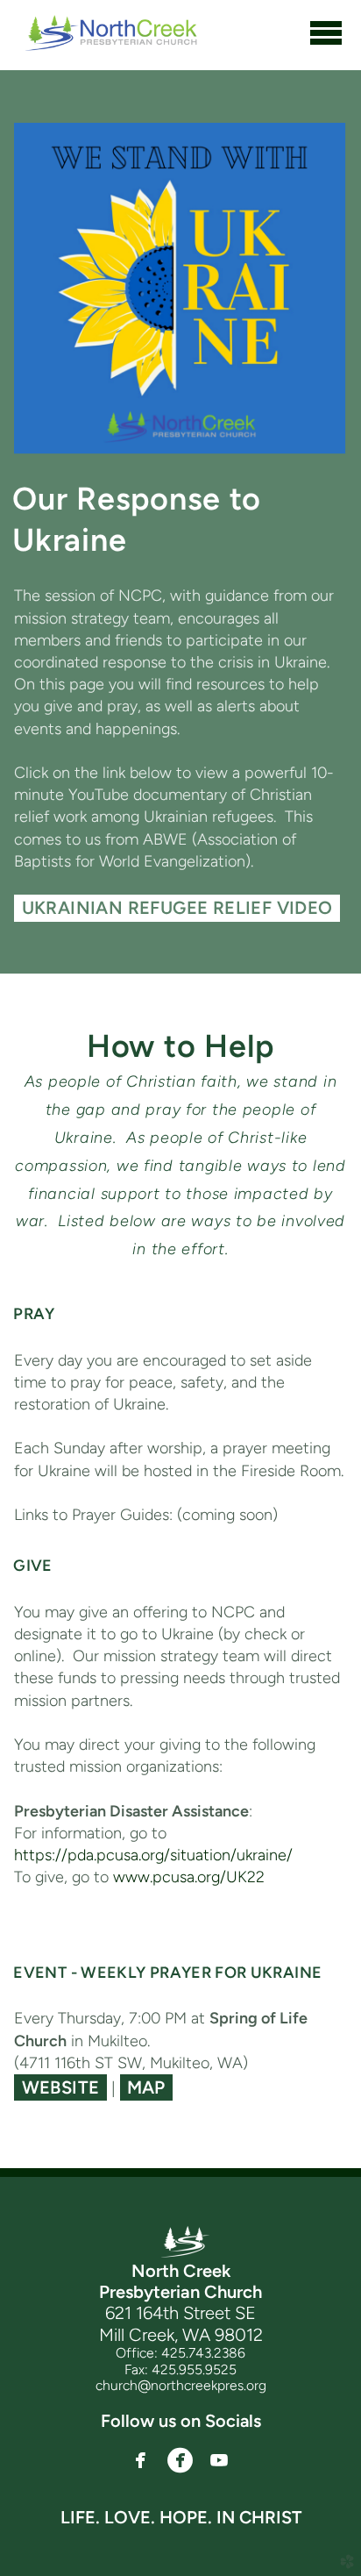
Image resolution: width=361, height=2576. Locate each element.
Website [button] (61, 2087)
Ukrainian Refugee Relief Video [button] (177, 908)
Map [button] (146, 2087)
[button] (140, 2461)
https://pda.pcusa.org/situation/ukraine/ (153, 1855)
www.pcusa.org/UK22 (189, 1877)
